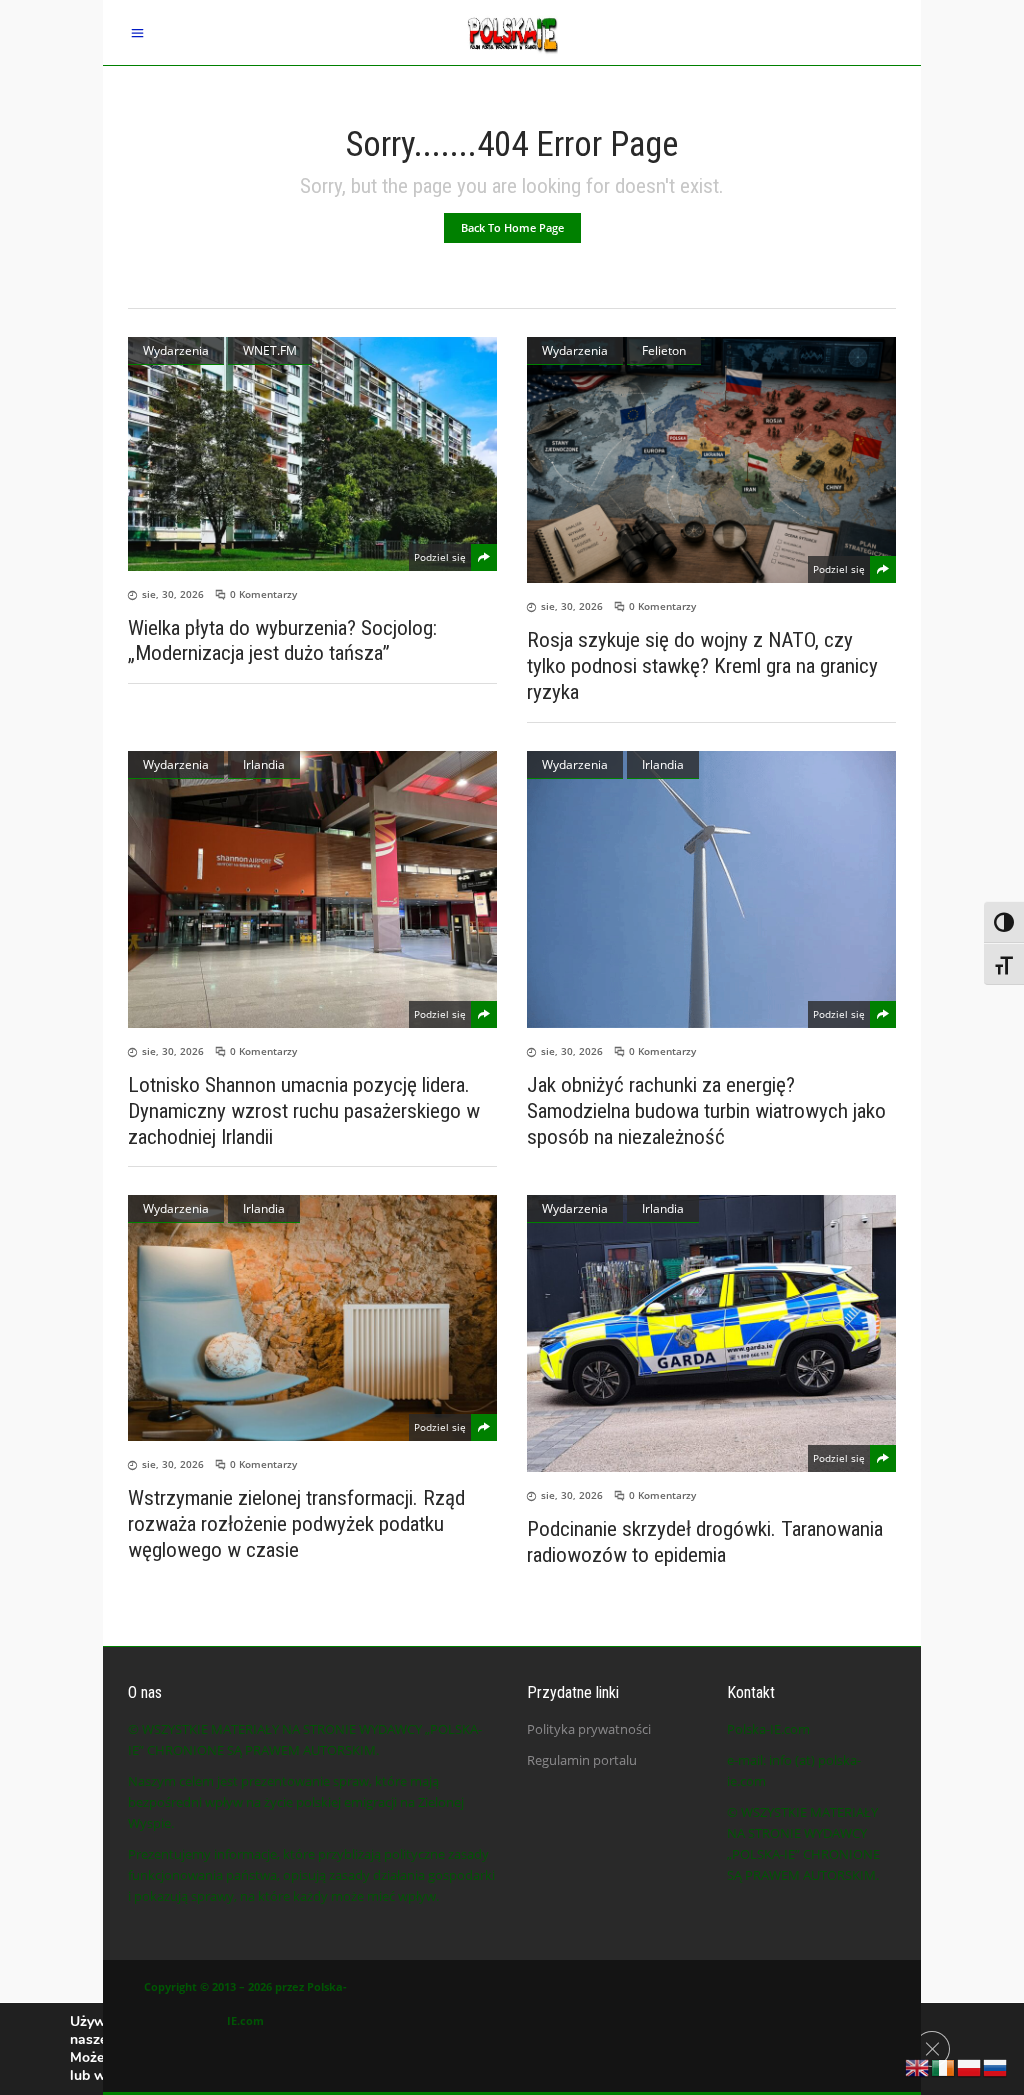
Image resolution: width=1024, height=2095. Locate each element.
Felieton (664, 350)
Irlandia (264, 764)
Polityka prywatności (589, 1729)
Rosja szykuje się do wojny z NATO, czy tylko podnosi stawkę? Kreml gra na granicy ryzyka (702, 666)
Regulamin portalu (582, 1760)
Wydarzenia (176, 350)
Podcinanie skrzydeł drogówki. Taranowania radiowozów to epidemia (705, 1542)
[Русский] (996, 2066)
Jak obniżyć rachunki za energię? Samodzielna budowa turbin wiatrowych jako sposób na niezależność (706, 1111)
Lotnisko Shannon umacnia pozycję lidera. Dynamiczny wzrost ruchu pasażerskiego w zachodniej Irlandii (304, 1111)
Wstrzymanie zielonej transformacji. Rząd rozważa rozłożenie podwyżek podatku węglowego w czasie (296, 1524)
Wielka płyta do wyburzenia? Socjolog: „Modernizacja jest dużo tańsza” (282, 640)
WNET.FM (270, 350)
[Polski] (970, 2066)
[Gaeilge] (944, 2066)
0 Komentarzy (263, 594)
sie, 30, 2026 (173, 594)
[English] (918, 2066)
